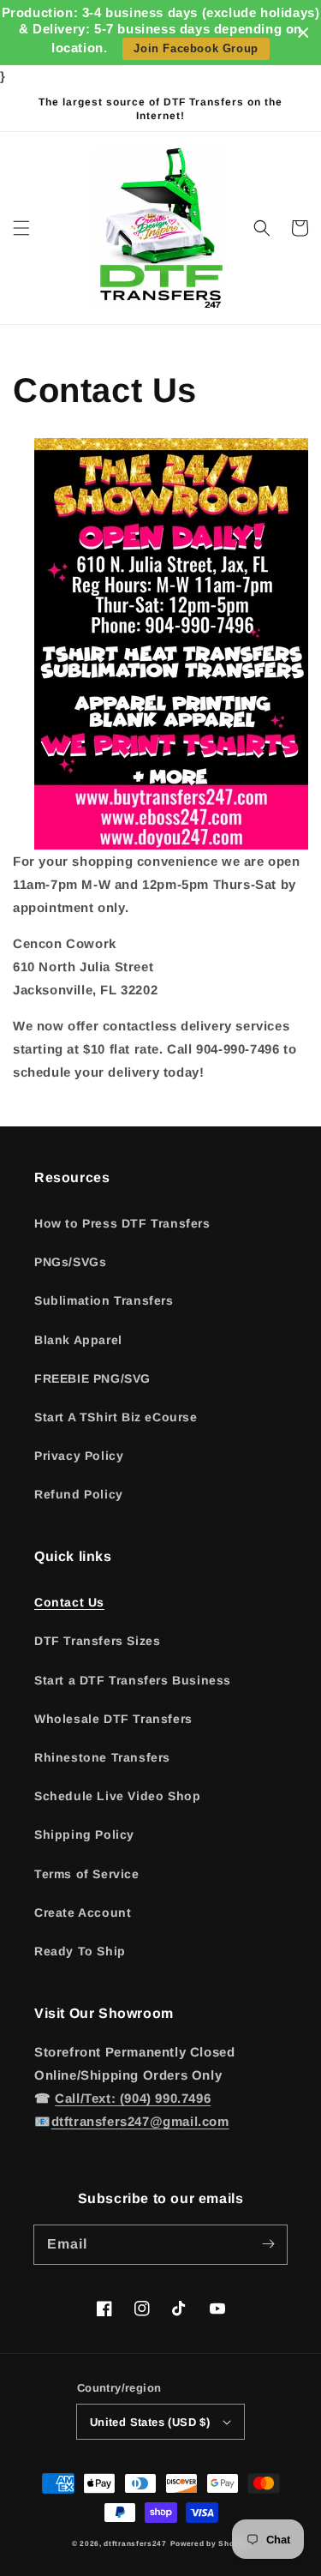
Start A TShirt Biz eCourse (116, 1417)
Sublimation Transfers (104, 1300)
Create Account (83, 1912)
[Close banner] (303, 33)
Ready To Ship (80, 1951)
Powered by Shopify (210, 2543)
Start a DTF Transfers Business (133, 1680)
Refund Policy (79, 1494)
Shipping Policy (84, 1834)
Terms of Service (87, 1874)
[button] (21, 228)
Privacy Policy (79, 1456)
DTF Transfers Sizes (97, 1641)
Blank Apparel (78, 1340)
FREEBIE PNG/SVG (92, 1378)
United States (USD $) (150, 2422)
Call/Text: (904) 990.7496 (133, 2098)
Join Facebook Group (196, 48)
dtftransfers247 (135, 2543)
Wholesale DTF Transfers (113, 1719)
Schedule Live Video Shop (117, 1796)
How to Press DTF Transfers (122, 1223)
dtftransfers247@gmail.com (140, 2121)
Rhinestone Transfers (102, 1757)
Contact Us (69, 1602)
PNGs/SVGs (70, 1262)
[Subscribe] (268, 2244)
